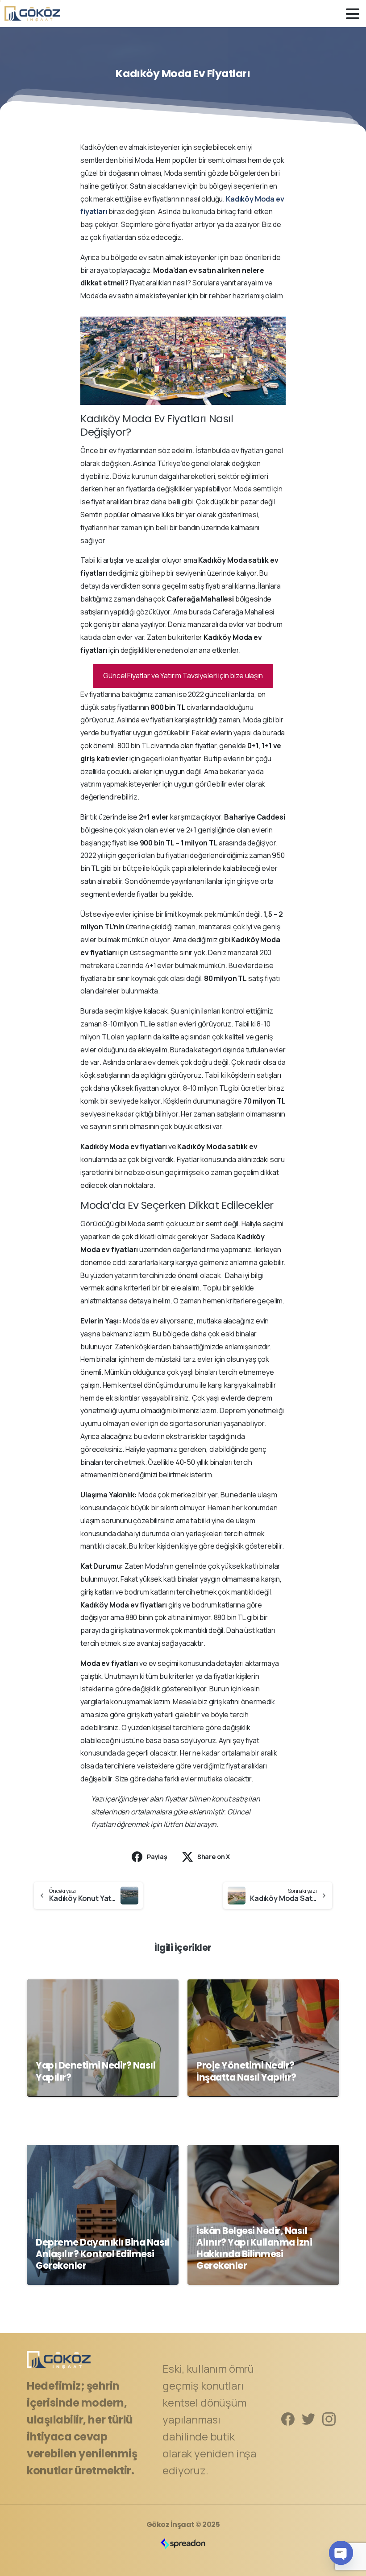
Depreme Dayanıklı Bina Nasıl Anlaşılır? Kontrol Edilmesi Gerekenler (103, 2254)
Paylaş (157, 1857)
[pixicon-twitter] (308, 2418)
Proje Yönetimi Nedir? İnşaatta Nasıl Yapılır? (246, 2071)
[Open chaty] (341, 2553)
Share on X (214, 1857)
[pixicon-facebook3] (288, 2418)
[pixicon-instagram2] (329, 2418)
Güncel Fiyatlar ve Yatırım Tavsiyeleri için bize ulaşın (183, 676)
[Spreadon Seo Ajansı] (183, 2543)
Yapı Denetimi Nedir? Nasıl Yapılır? (96, 2071)
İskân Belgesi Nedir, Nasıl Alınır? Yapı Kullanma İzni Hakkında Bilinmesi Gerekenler (254, 2248)
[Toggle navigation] (353, 14)
